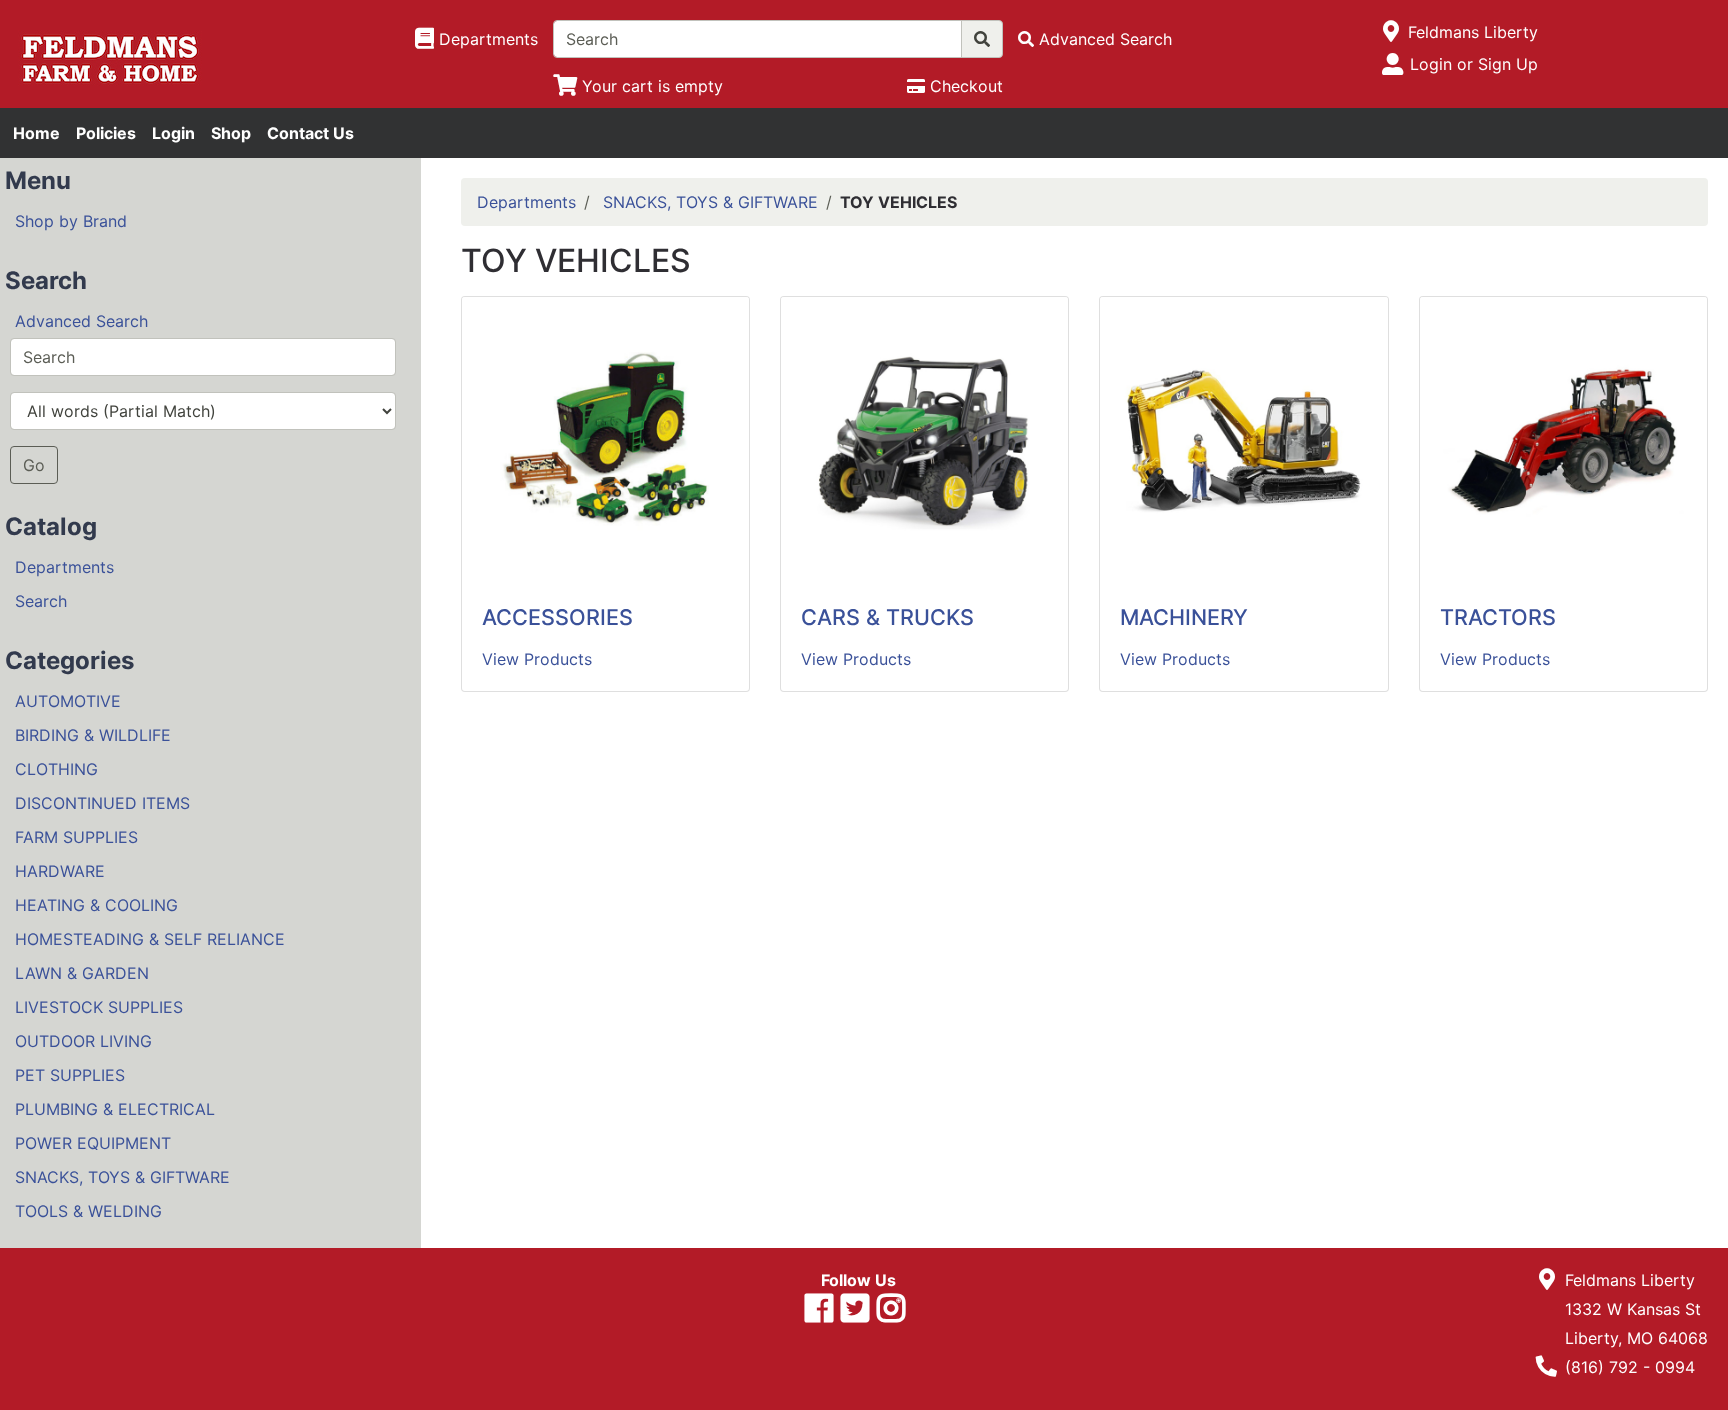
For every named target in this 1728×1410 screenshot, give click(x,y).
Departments (64, 567)
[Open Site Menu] (1391, 32)
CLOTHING (56, 769)
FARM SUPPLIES (76, 837)
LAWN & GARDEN (82, 973)
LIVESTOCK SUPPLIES (99, 1007)
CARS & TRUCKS (887, 617)
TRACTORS (1498, 617)
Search (41, 601)
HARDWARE (60, 871)
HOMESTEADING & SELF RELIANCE (150, 939)
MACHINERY (1184, 617)
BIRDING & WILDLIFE (93, 735)
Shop (231, 133)
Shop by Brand (71, 221)
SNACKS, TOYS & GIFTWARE (122, 1177)
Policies (106, 133)
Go (34, 465)
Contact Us (310, 133)
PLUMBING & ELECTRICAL (115, 1109)
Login (173, 133)
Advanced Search (81, 321)
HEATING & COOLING (96, 905)
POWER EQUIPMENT (93, 1143)
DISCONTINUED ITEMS (102, 803)
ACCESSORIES (557, 617)
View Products (537, 659)
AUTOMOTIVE (68, 701)
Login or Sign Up (1474, 64)
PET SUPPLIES (70, 1075)
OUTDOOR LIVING (83, 1041)
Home (36, 133)
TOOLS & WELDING (88, 1211)
